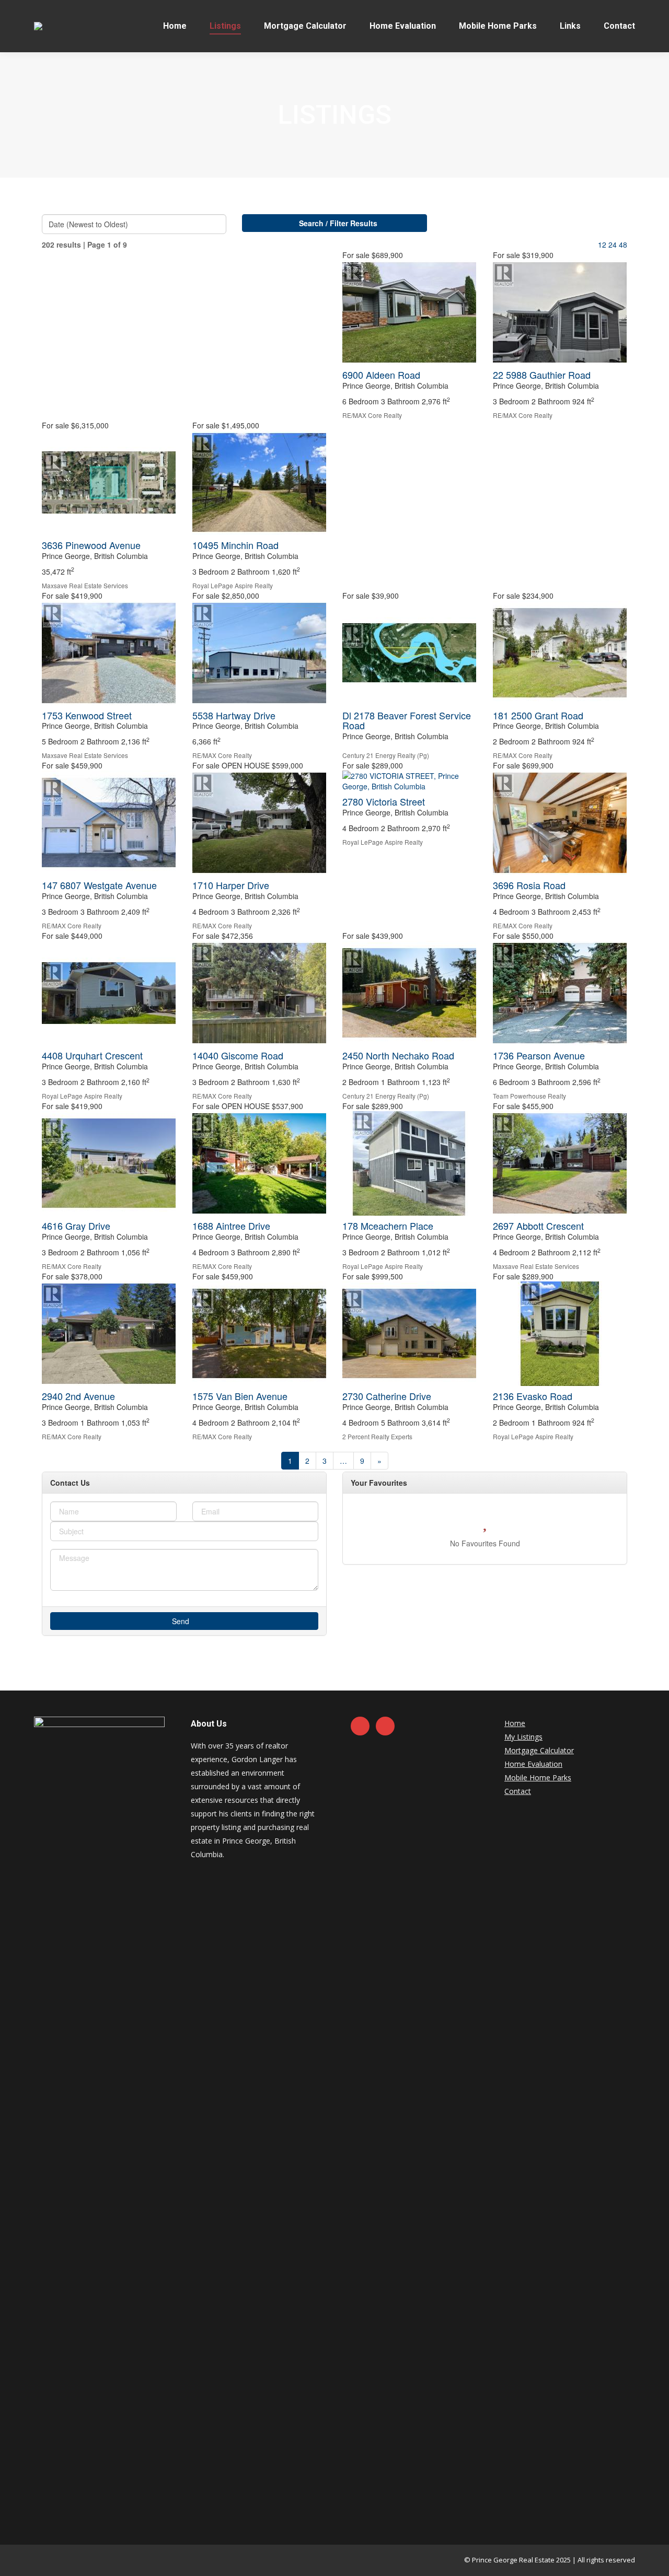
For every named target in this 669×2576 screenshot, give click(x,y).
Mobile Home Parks (538, 1777)
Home (515, 1723)
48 (623, 244)
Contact (518, 1791)
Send (182, 1621)
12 (602, 244)
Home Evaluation (533, 1764)
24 (613, 244)
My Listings (523, 1737)
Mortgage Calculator (539, 1750)
